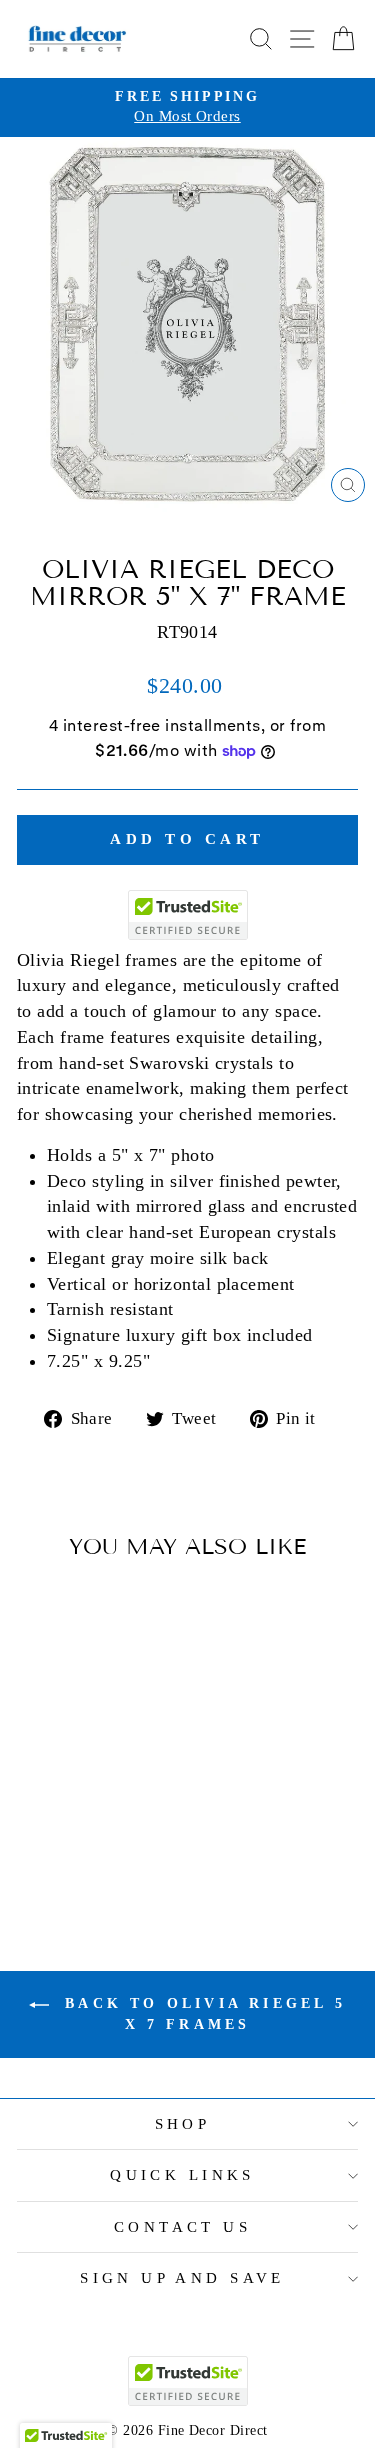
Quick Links (182, 2175)
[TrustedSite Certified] (188, 915)
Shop (183, 2124)
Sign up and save (182, 2278)
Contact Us (182, 2227)
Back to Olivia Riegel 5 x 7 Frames (201, 2014)
